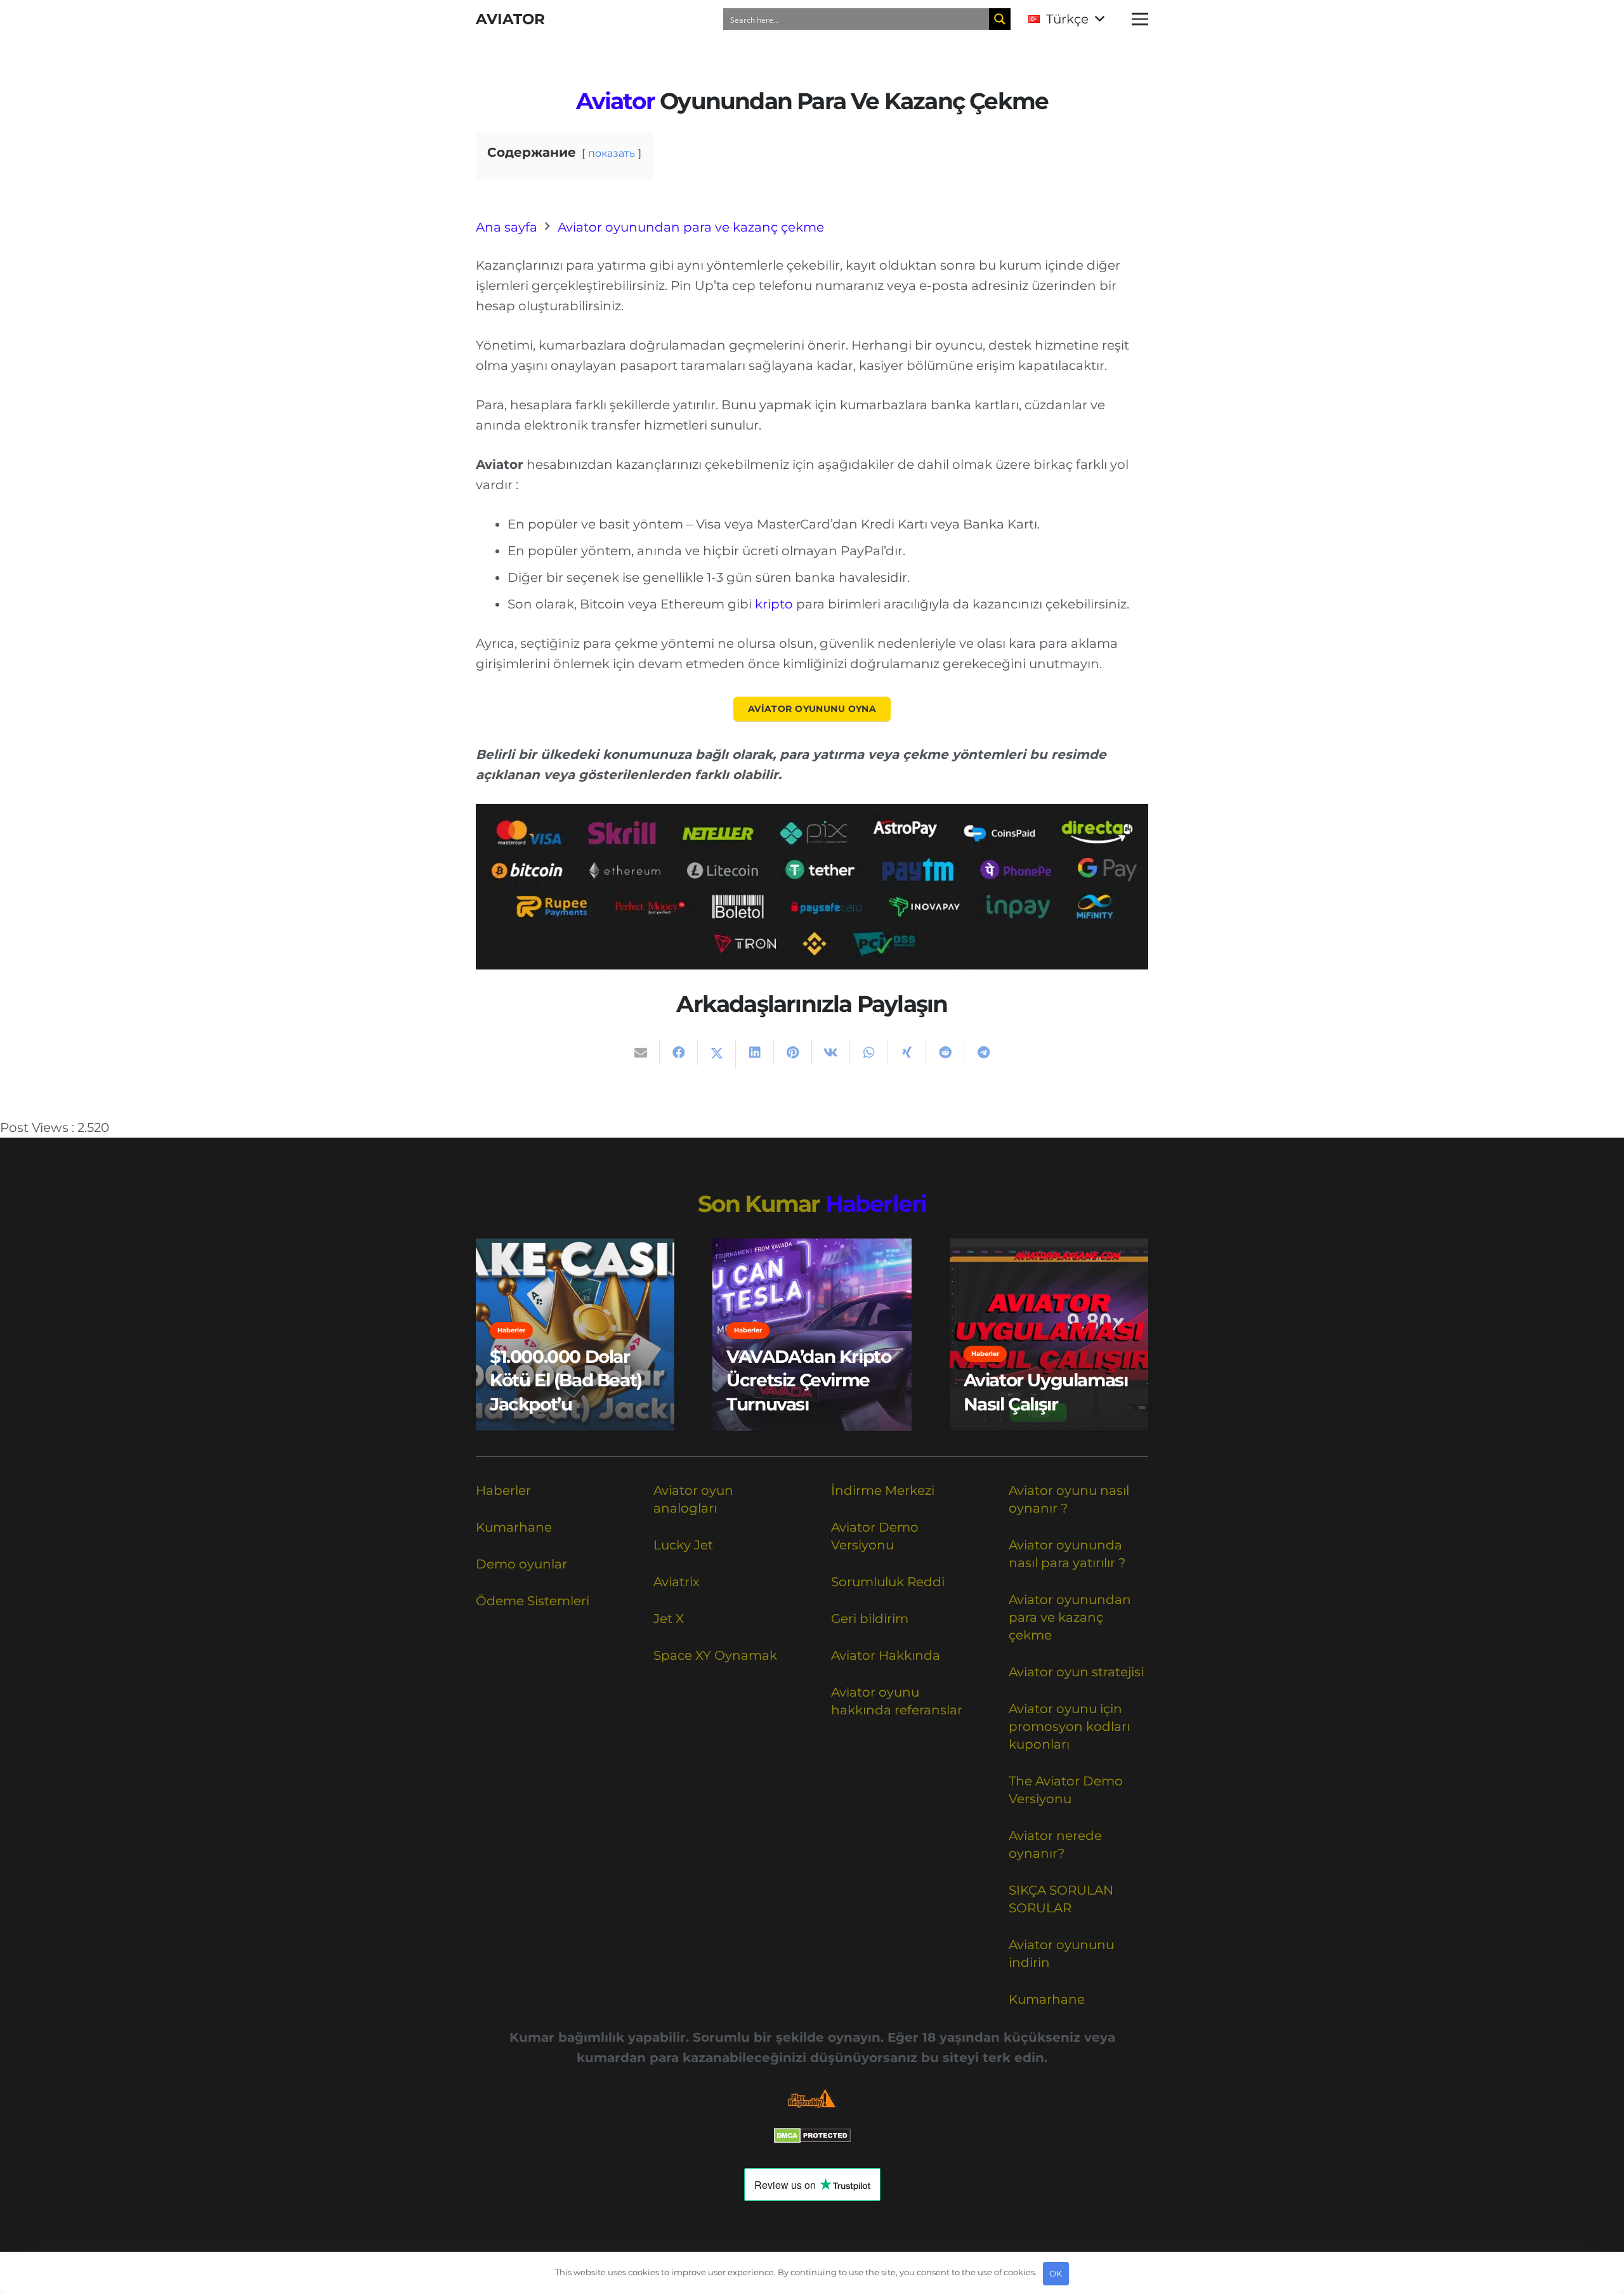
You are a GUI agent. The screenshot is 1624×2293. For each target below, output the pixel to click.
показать (612, 153)
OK (1056, 2273)
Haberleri (876, 1204)
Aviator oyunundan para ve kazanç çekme (1070, 1617)
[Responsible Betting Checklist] (812, 2098)
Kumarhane (514, 1527)
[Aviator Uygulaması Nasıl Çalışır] (1049, 1335)
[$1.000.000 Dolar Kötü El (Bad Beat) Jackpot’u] (575, 1335)
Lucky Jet (683, 1545)
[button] (1066, 19)
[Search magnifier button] (1000, 19)
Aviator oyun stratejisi (1076, 1672)
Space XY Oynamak (715, 1655)
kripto (774, 604)
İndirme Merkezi (883, 1490)
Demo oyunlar (521, 1564)
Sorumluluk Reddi (888, 1582)
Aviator (615, 101)
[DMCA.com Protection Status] (812, 2139)
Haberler (503, 1490)
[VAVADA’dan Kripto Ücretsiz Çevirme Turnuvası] (812, 1335)
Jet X (669, 1619)
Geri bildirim (870, 1619)
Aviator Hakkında (886, 1655)
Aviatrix (677, 1582)
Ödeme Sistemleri (533, 1601)
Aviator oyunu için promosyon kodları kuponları (1069, 1726)
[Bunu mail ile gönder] (641, 1053)
